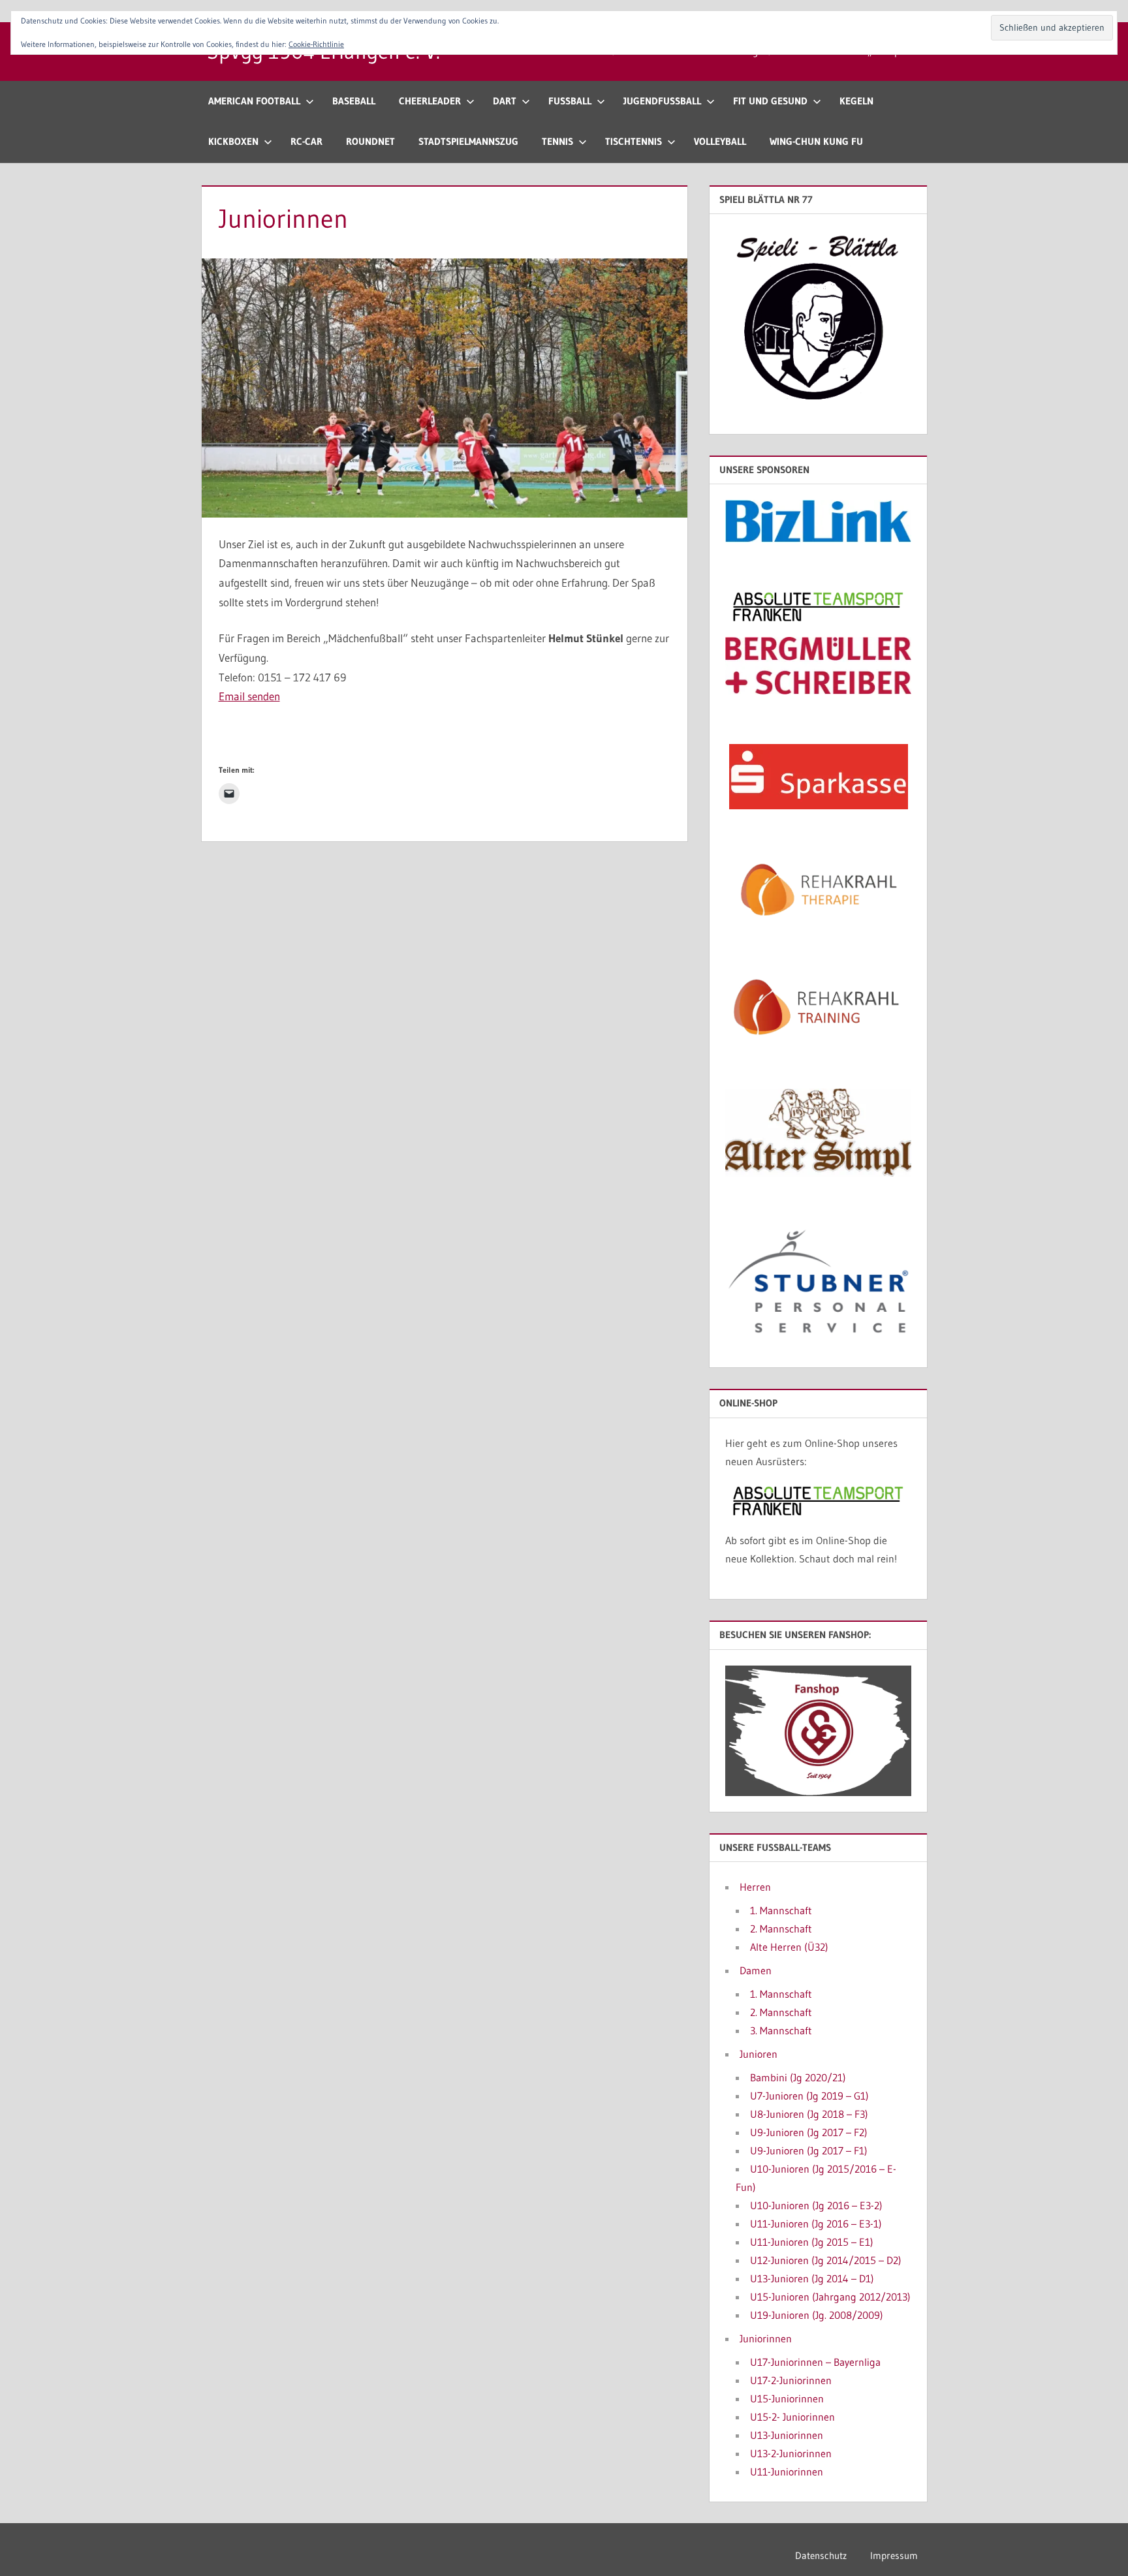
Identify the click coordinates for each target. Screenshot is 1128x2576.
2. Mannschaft (781, 1929)
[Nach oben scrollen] (1097, 2545)
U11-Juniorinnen (787, 2472)
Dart (505, 101)
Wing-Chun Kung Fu (816, 141)
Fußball (570, 101)
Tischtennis (634, 141)
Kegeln (856, 101)
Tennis (557, 141)
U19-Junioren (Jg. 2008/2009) (817, 2315)
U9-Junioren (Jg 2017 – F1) (809, 2150)
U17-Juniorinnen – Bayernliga (815, 2362)
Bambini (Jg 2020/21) (798, 2077)
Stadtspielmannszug (468, 141)
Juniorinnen (766, 2338)
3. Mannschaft (781, 2030)
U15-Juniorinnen (787, 2398)
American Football (254, 101)
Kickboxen (233, 141)
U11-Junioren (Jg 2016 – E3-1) (816, 2224)
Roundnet (370, 141)
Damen (756, 1970)
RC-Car (306, 141)
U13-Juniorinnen (787, 2435)
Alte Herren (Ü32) (789, 1947)
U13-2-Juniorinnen (791, 2453)
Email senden (249, 696)
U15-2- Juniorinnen (792, 2417)
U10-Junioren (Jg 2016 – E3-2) (816, 2205)
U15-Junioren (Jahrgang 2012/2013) (830, 2297)
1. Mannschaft (781, 1910)
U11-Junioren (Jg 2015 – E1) (812, 2242)
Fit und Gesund (770, 101)
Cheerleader (430, 101)
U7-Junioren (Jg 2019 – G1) (809, 2096)
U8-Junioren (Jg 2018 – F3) (809, 2114)
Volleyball (720, 141)
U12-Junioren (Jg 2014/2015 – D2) (826, 2260)
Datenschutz (821, 2555)
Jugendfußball (662, 101)
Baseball (354, 101)
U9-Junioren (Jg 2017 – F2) (809, 2132)
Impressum (894, 2555)
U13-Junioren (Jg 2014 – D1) (812, 2278)
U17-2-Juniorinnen (791, 2380)
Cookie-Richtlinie (316, 44)
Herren (755, 1887)
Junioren (759, 2054)
